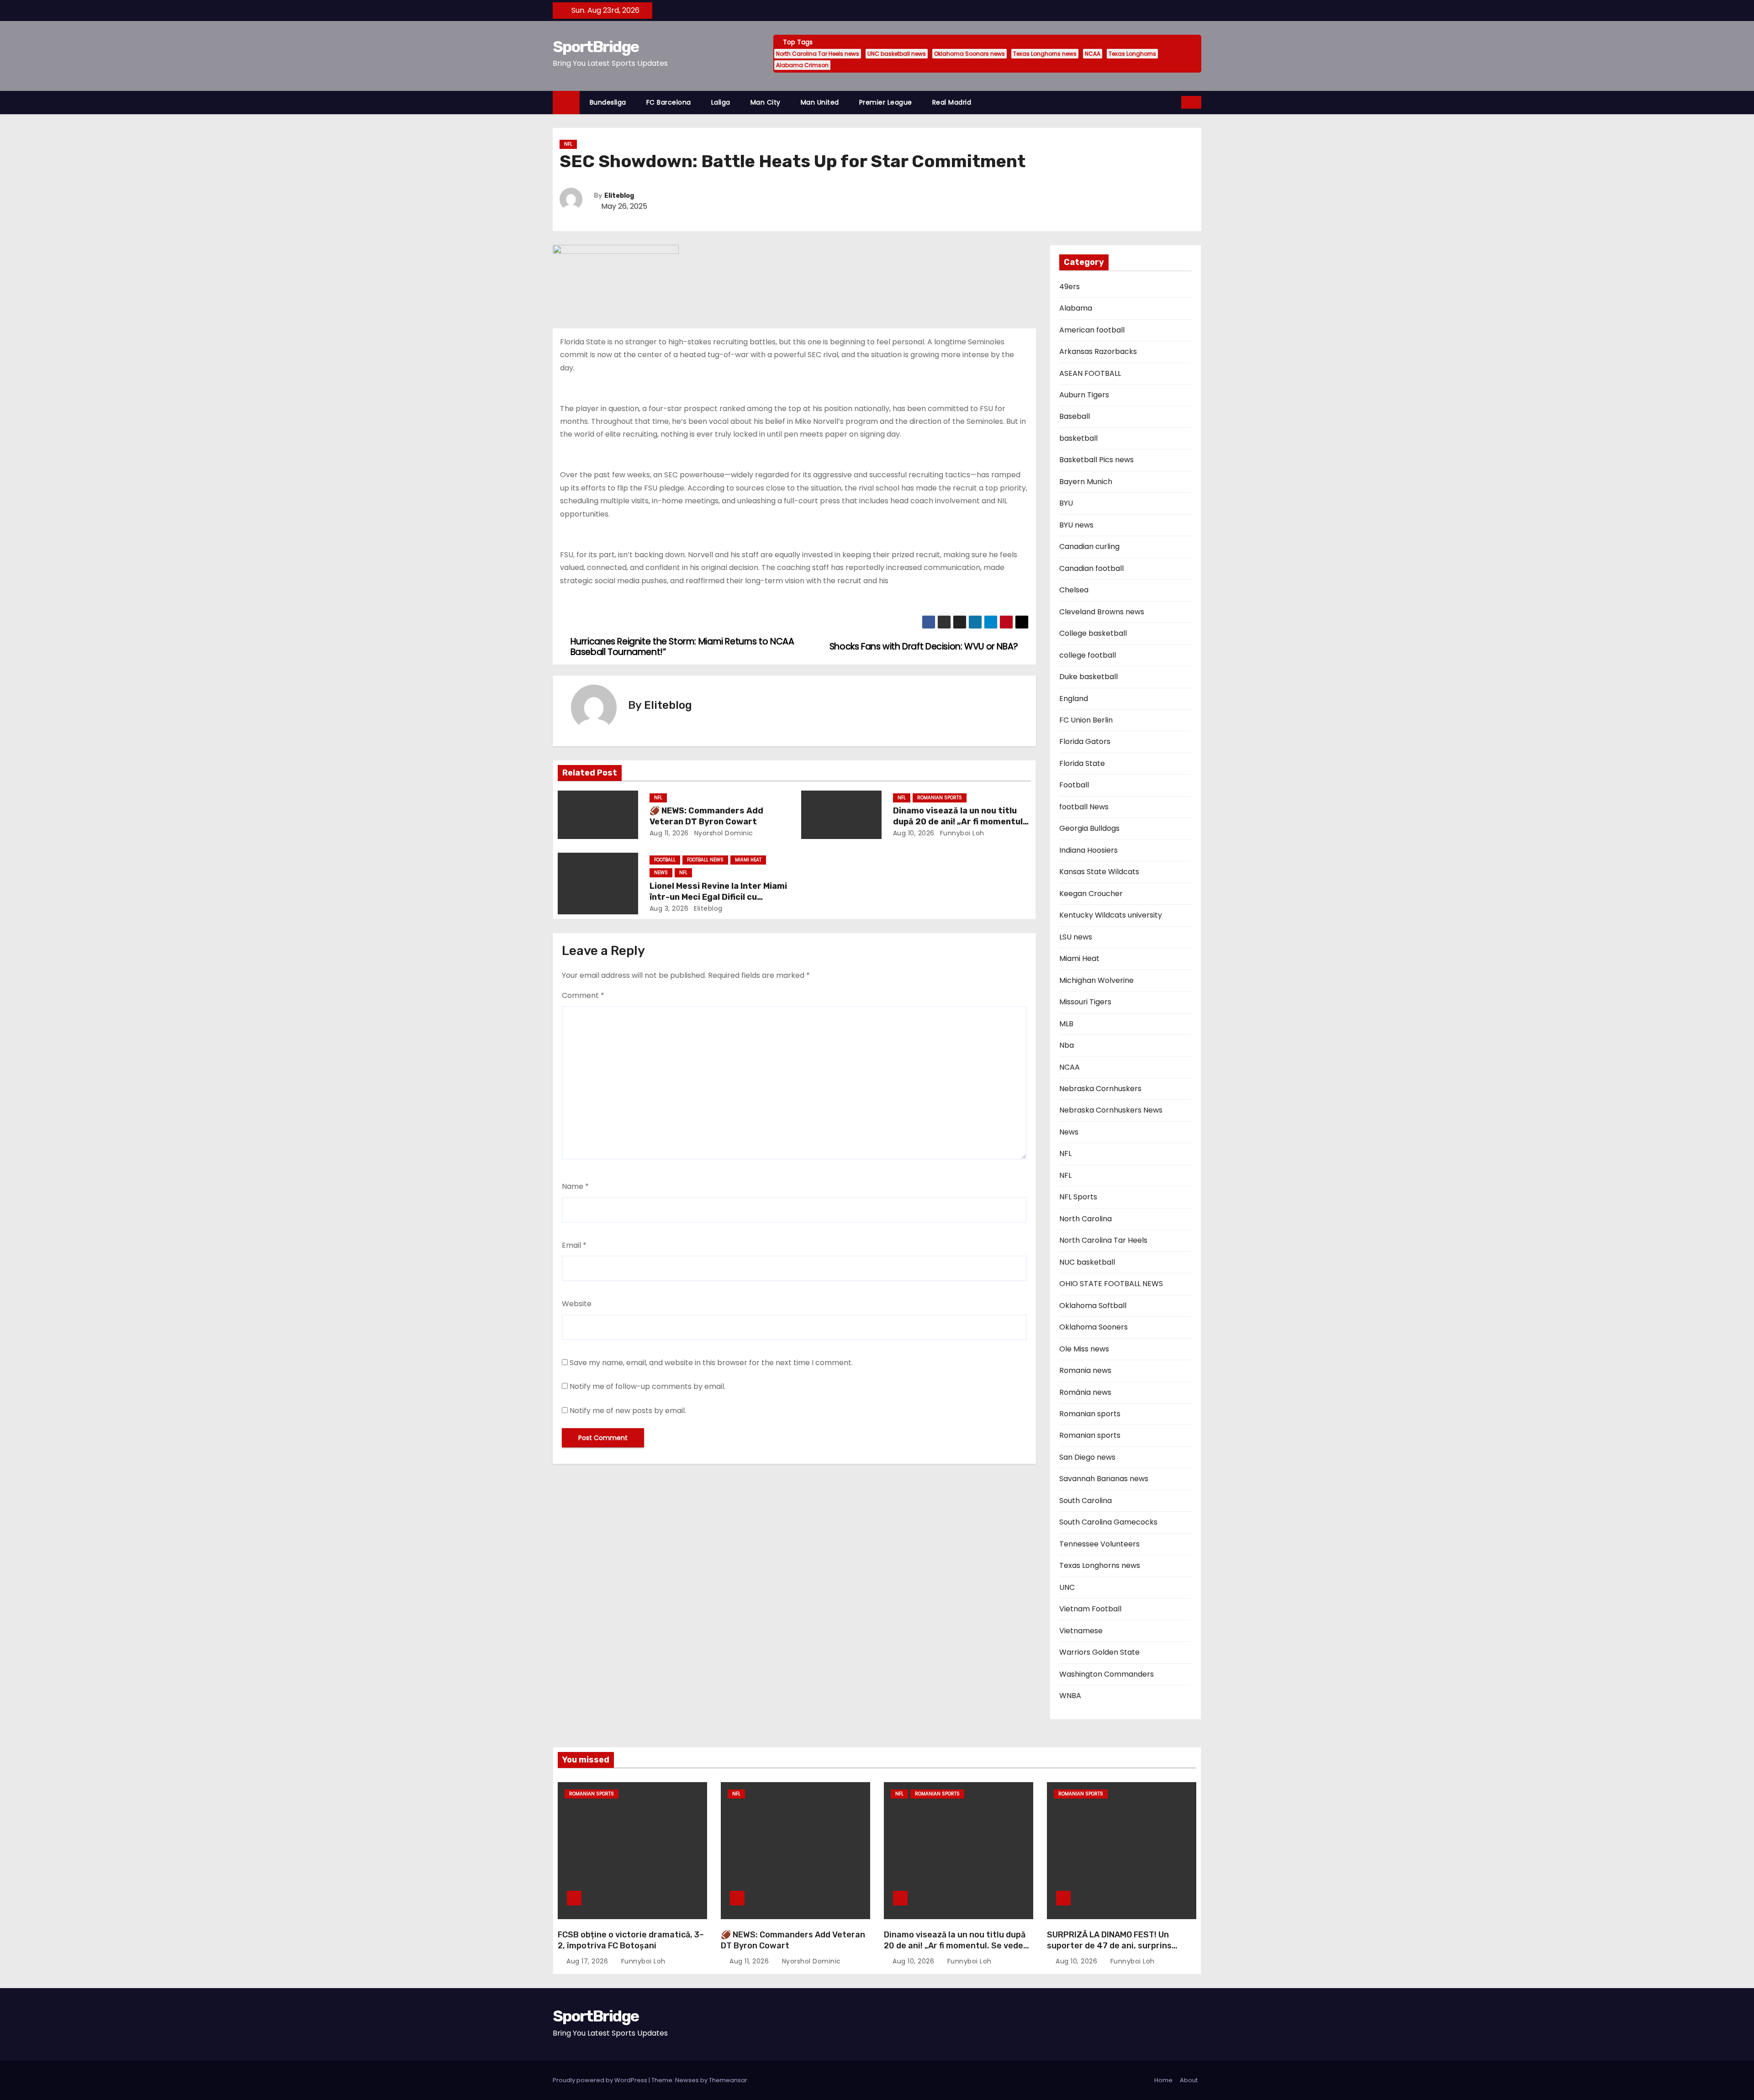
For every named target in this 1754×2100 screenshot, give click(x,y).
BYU (1066, 503)
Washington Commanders (1107, 1674)
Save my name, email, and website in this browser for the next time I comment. (711, 1363)
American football (1092, 330)
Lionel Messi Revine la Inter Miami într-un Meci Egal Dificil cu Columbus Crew (718, 897)
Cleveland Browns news (1102, 612)
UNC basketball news (897, 54)
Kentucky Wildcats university (1111, 915)
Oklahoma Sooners (1094, 1327)
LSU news (1076, 937)
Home (1163, 2080)
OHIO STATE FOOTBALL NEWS (1111, 1284)
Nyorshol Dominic (723, 833)
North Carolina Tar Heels (1103, 1240)
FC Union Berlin (1086, 720)
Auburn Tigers (1084, 395)
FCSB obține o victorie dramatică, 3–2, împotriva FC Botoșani (631, 1940)
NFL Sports (1078, 1197)
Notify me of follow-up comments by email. (647, 1386)
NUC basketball (1087, 1262)
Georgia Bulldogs (1089, 828)
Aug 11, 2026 (669, 833)
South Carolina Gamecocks (1108, 1522)
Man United (820, 102)
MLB (1066, 1024)
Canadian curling (1089, 546)
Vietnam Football (1090, 1609)
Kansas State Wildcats (1099, 872)
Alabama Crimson (802, 65)
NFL (568, 144)
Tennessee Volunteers (1099, 1544)
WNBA (1070, 1696)
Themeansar (728, 2080)
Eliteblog (619, 196)
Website (577, 1304)
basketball (1078, 438)
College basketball (1093, 633)
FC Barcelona (669, 102)
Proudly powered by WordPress (601, 2080)
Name (575, 1186)
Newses (687, 2080)
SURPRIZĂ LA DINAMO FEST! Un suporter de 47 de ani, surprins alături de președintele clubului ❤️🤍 (1121, 1946)
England (1074, 699)
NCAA (1093, 54)
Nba (1067, 1045)
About (1189, 2080)
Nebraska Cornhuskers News (1111, 1110)
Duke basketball (1088, 677)
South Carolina (1086, 1501)
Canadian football (1091, 568)
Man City (766, 102)
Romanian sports (940, 798)
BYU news (1076, 525)
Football (665, 860)
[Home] (566, 103)
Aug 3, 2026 (669, 908)
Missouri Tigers (1085, 1002)
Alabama (1076, 308)
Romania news (1085, 1370)
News (661, 873)
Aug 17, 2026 (588, 1961)
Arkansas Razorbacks (1098, 351)
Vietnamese (1081, 1631)
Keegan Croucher (1091, 894)
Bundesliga (608, 102)
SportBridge (596, 47)
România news (1085, 1392)
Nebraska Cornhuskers (1100, 1089)
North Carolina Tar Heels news (818, 54)
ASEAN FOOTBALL (1090, 373)
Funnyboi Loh (961, 833)
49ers (1070, 287)
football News (705, 860)
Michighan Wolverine (1096, 980)
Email (574, 1245)
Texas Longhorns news (1045, 54)
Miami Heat (748, 860)
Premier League (886, 102)
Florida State (1082, 763)
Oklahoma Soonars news (969, 54)
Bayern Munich (1086, 482)
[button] (1175, 102)
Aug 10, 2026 (914, 833)
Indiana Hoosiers (1088, 850)
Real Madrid (952, 102)
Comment (583, 995)
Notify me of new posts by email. (628, 1411)
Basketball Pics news (1096, 460)
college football (1088, 655)
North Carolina (1086, 1219)
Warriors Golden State (1099, 1652)
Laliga (721, 102)
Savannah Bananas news (1104, 1479)
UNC (1067, 1587)
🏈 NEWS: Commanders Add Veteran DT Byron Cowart (706, 816)
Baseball (1075, 416)
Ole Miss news (1084, 1349)
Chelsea (1074, 590)
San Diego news (1087, 1457)
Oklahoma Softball (1093, 1306)
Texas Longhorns (1132, 54)
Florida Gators (1085, 741)
